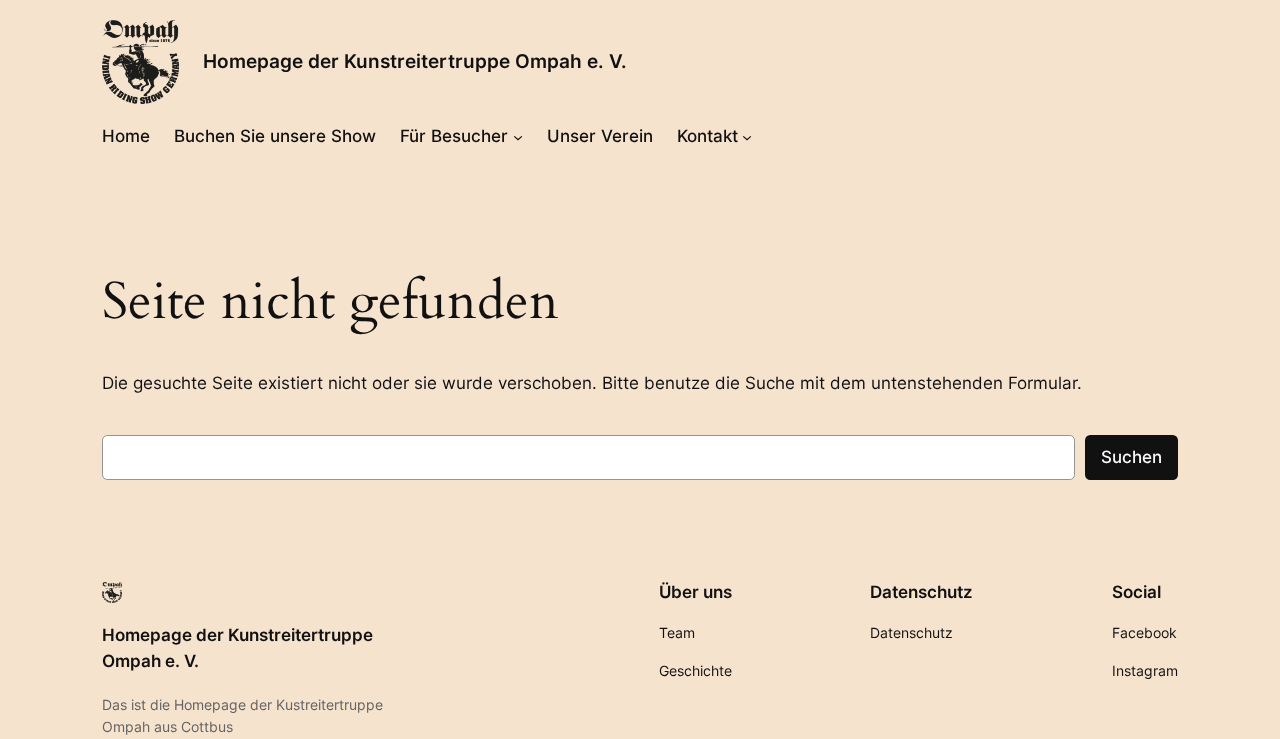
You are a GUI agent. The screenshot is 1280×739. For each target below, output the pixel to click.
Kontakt (707, 136)
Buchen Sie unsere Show (275, 136)
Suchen (1131, 457)
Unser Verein (600, 136)
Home (126, 136)
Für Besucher (454, 136)
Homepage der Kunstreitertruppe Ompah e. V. (415, 61)
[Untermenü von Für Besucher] (518, 136)
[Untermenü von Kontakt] (747, 136)
